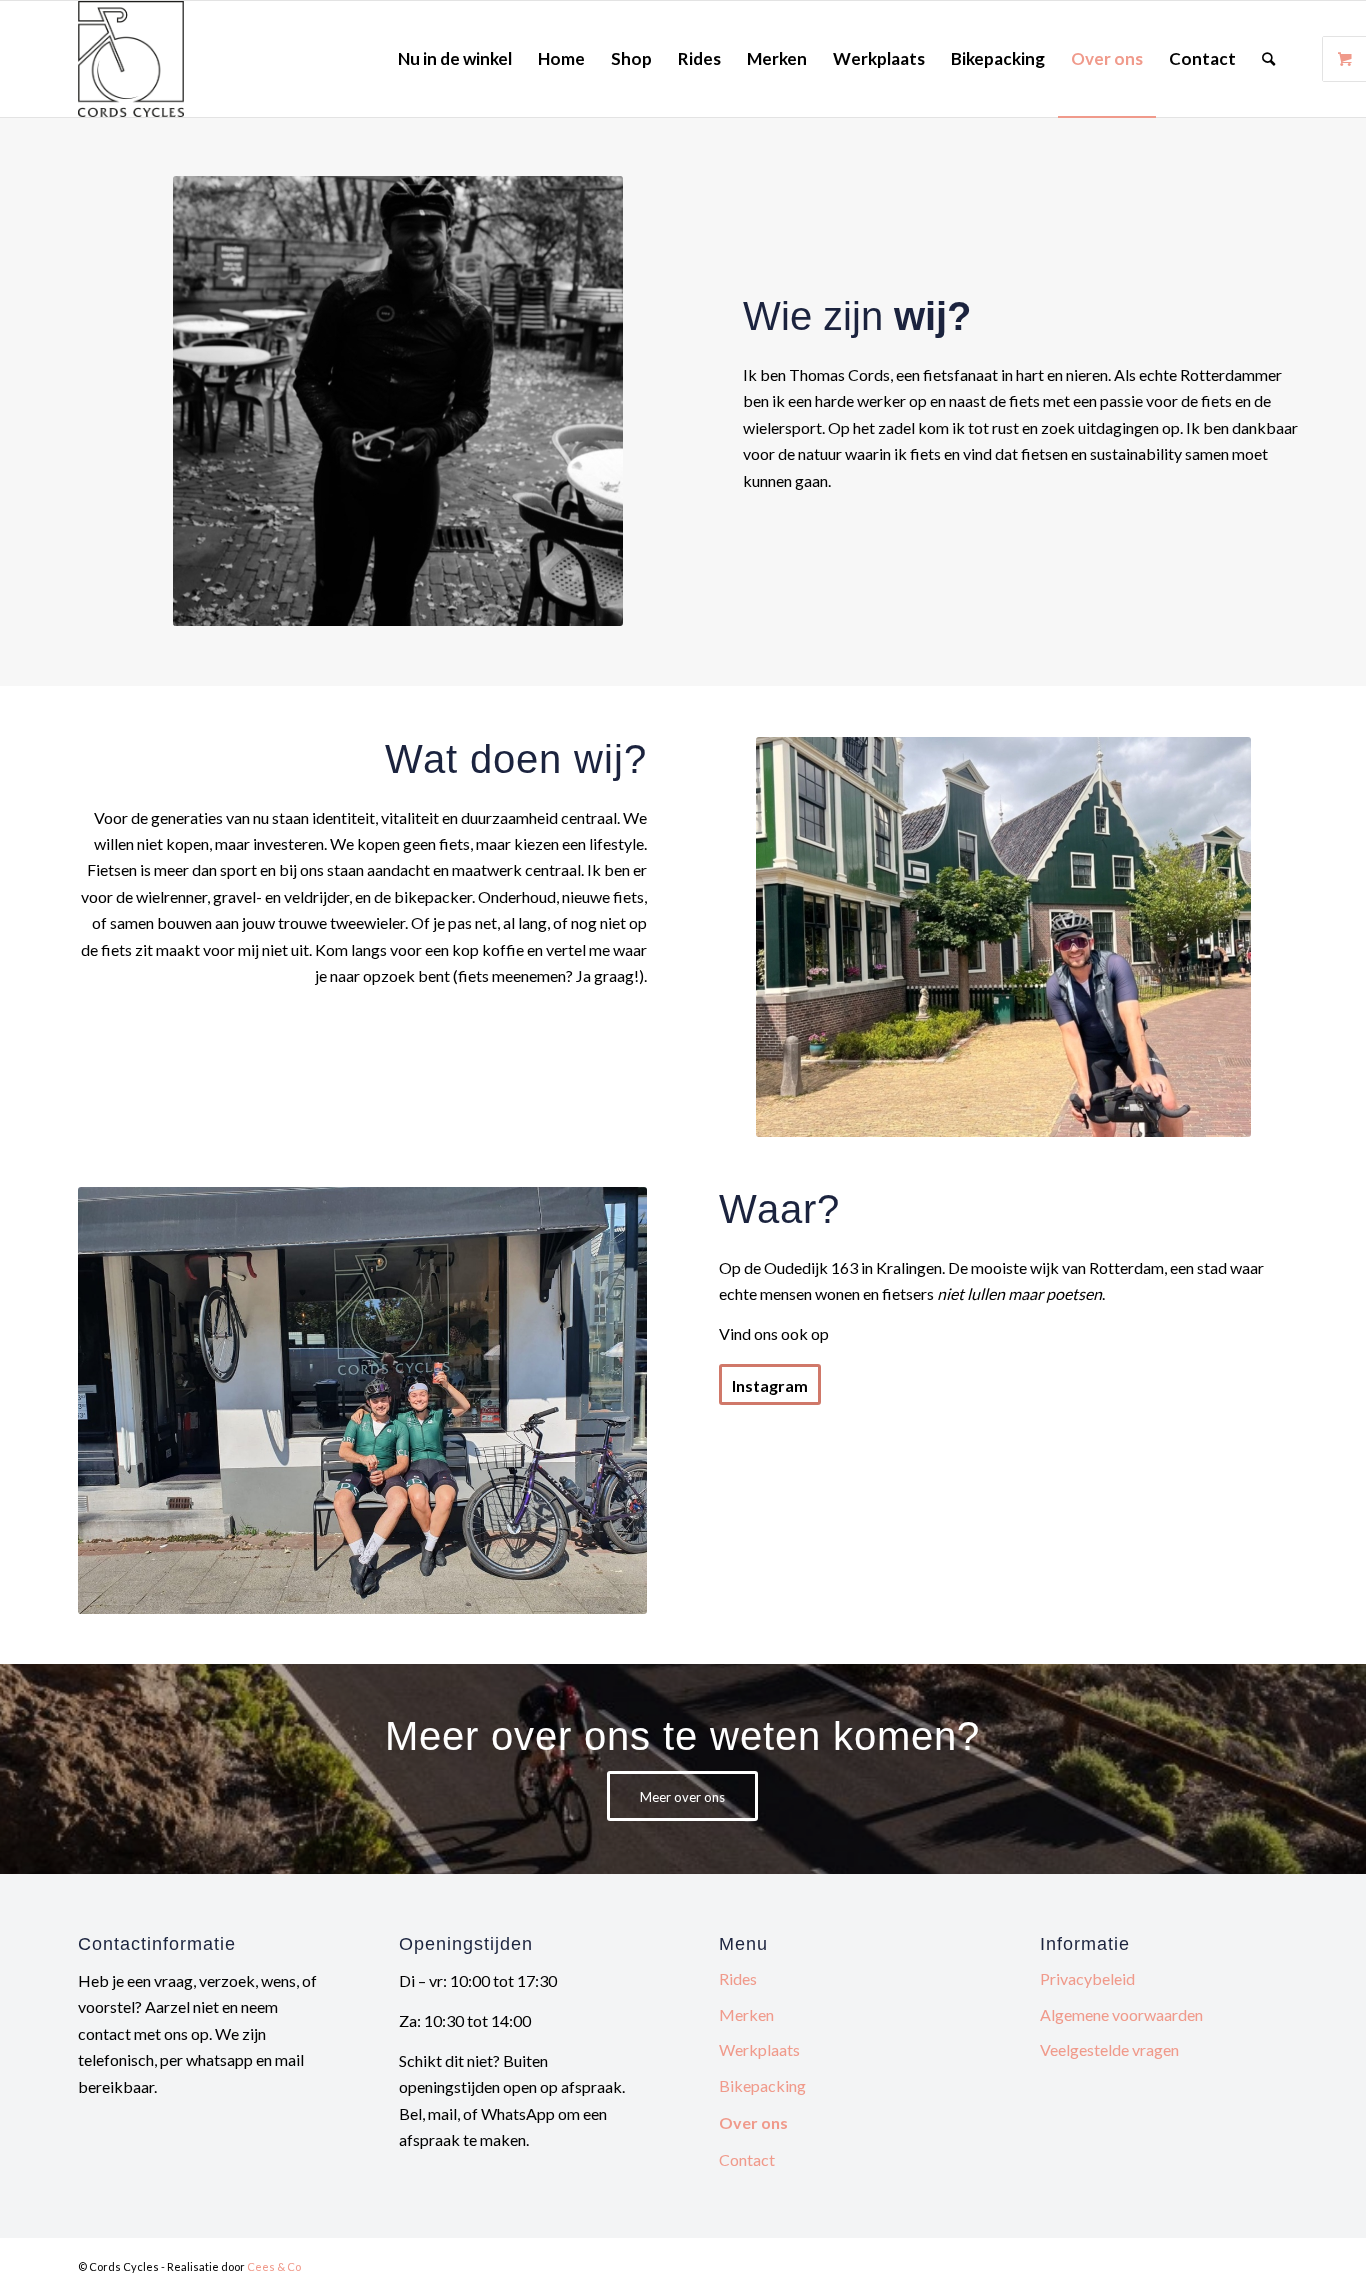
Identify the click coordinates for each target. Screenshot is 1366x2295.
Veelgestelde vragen (1109, 2049)
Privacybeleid (1087, 1978)
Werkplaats (759, 2049)
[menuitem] (455, 59)
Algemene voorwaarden (1121, 2014)
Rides (738, 1978)
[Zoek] (1268, 59)
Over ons (753, 2122)
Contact (747, 2159)
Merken (746, 2014)
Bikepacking (762, 2085)
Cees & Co (274, 2266)
